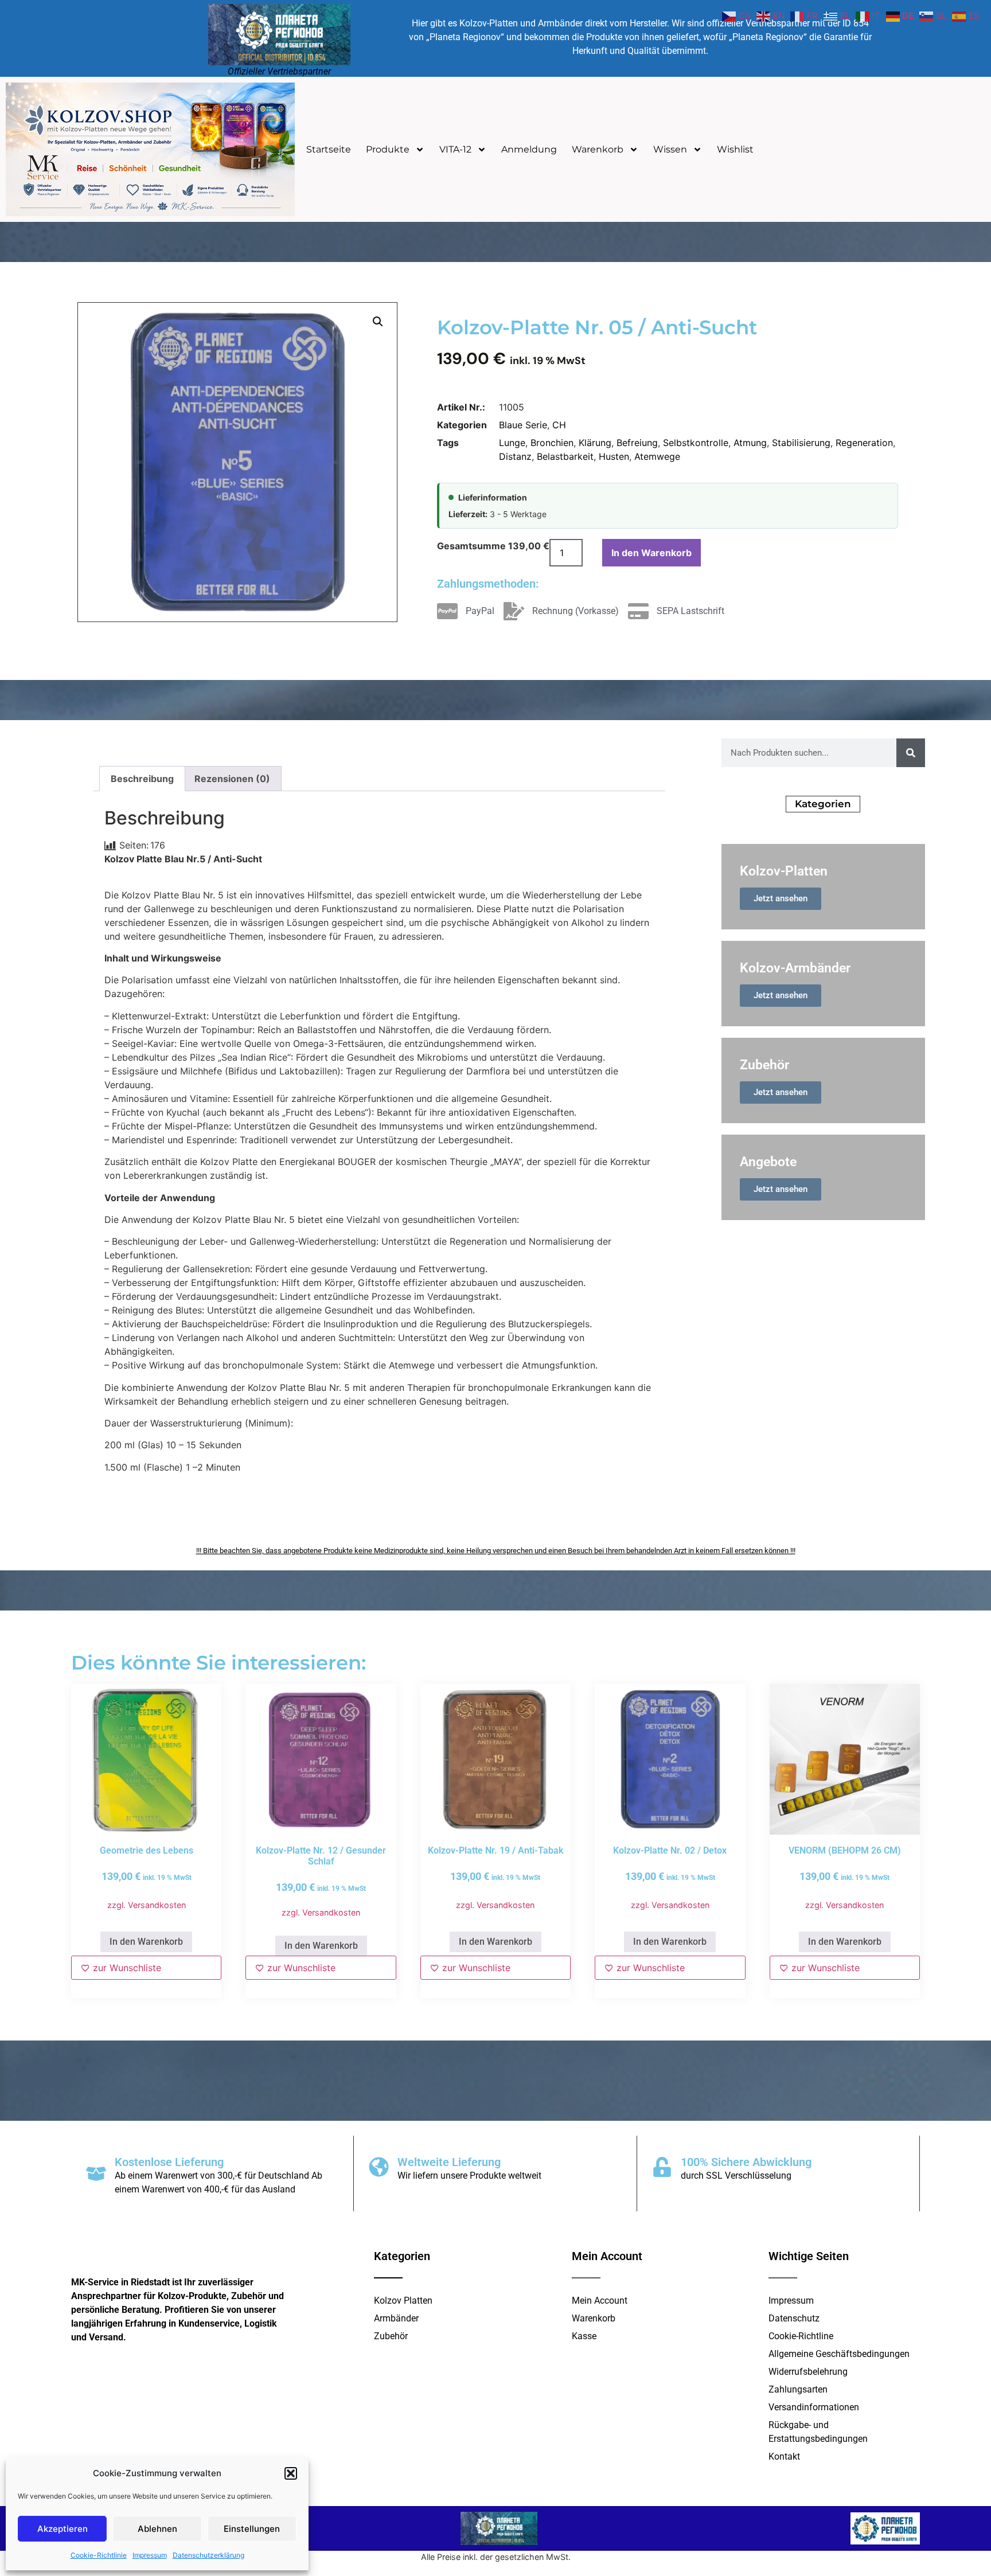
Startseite (329, 149)
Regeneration (864, 443)
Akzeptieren (63, 2529)
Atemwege (657, 456)
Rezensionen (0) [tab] (232, 779)
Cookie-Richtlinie (99, 2555)
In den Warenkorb (651, 553)
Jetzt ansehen (781, 898)
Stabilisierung (801, 443)
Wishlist (735, 149)
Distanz (515, 456)
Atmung (750, 443)
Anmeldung (529, 149)
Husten (614, 456)
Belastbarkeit (565, 456)
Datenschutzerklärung (208, 2555)
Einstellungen (252, 2529)
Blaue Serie (523, 425)
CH (559, 425)
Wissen (670, 149)
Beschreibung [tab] (142, 779)
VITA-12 (455, 149)
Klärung (595, 443)
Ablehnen (157, 2529)
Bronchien (552, 443)
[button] (291, 2473)
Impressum (150, 2555)
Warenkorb (598, 149)
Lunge (512, 443)
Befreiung (637, 443)
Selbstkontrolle (696, 443)
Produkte (388, 149)
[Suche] (911, 753)
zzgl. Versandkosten (147, 1905)
